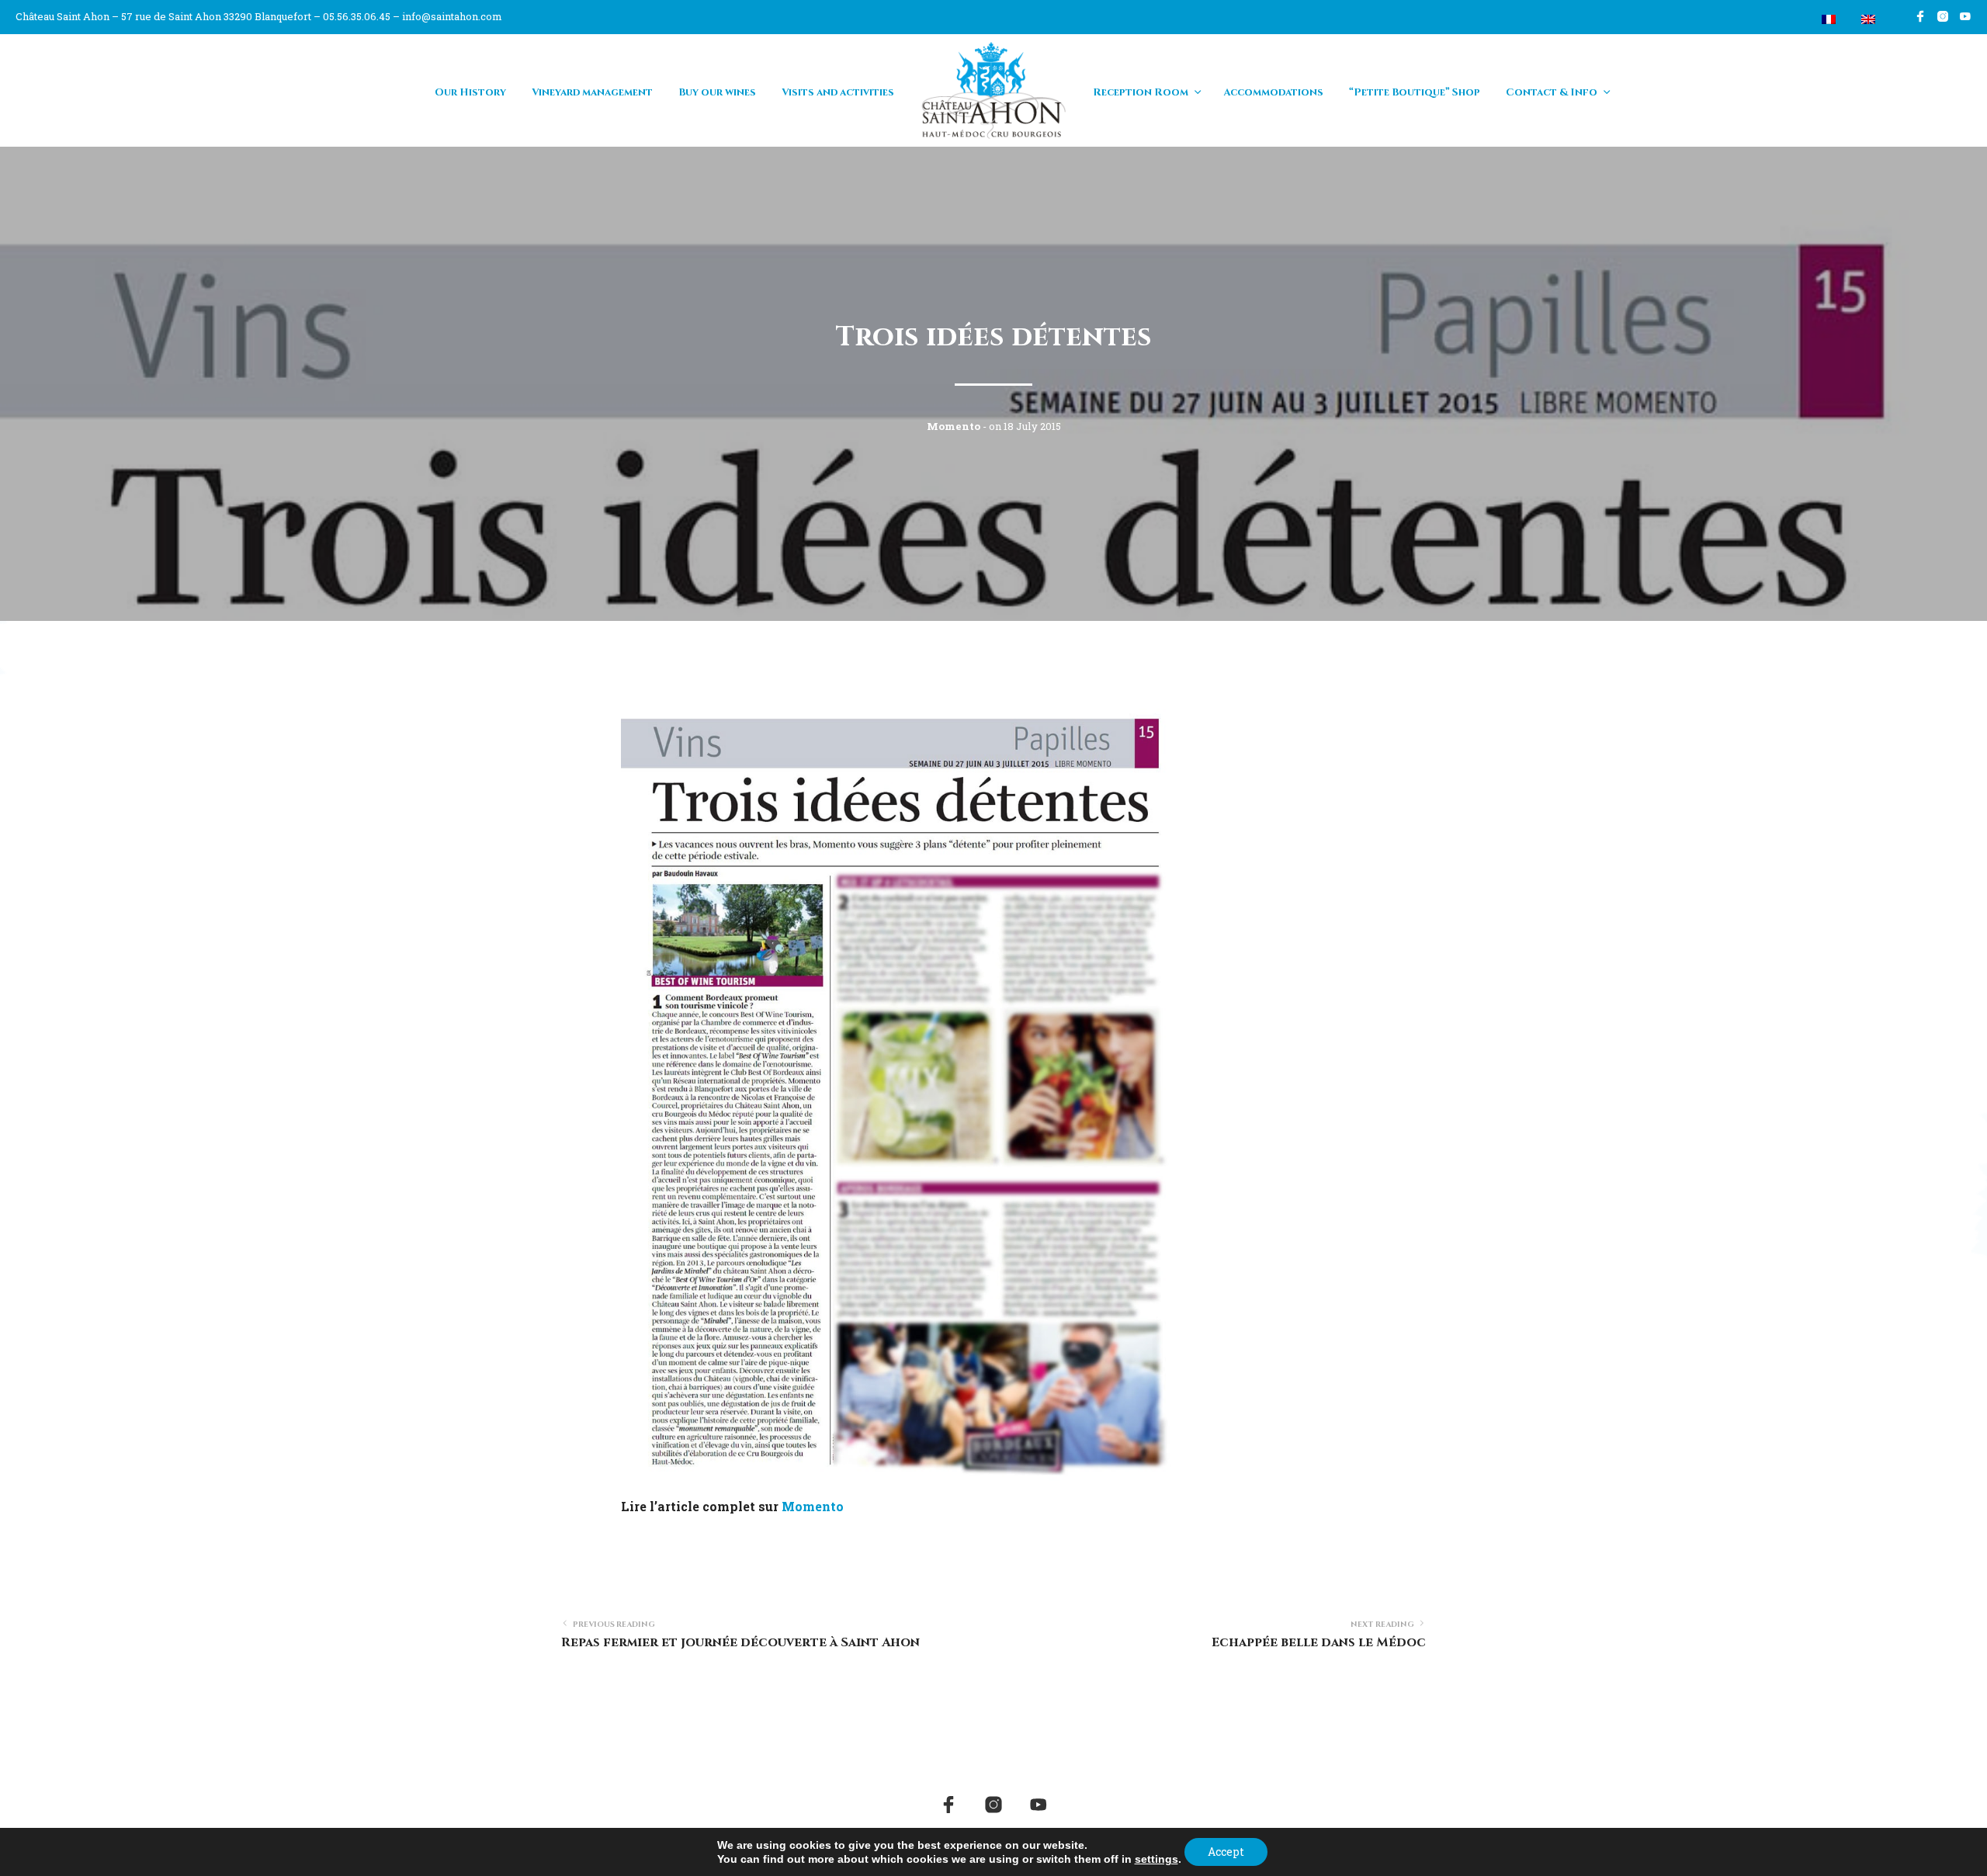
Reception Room (1141, 92)
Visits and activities (838, 92)
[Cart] (1792, 19)
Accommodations (1273, 92)
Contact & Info (1552, 92)
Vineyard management (592, 92)
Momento (813, 1506)
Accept (1226, 1852)
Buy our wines (717, 92)
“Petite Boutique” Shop (1415, 92)
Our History (470, 92)
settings (1156, 1859)
